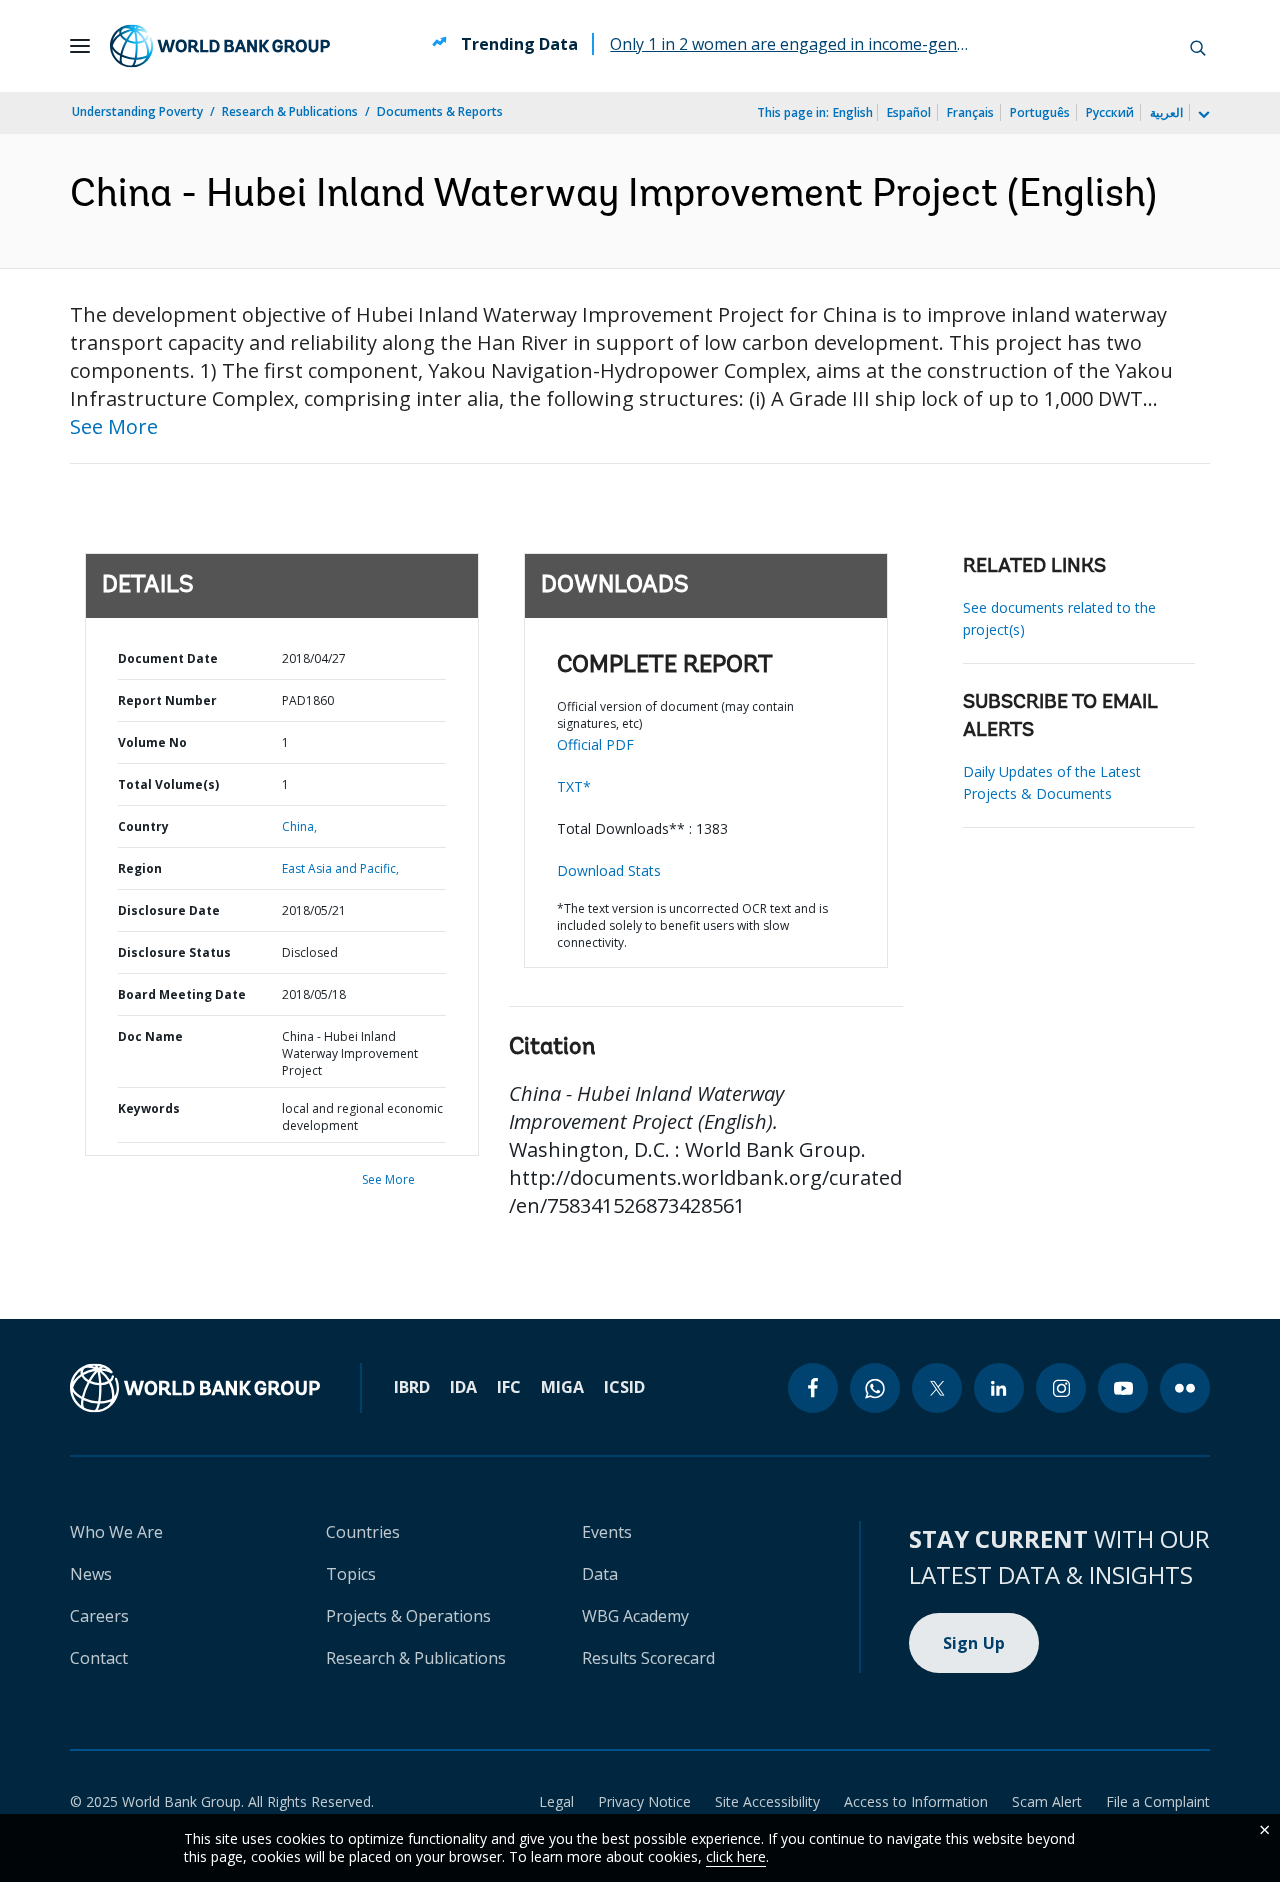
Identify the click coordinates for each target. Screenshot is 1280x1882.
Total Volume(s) (168, 784)
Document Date (168, 658)
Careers (99, 1616)
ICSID (624, 1387)
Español (909, 112)
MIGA (562, 1387)
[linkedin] (999, 1388)
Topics (351, 1574)
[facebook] (813, 1388)
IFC (509, 1387)
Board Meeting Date (182, 994)
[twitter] (937, 1388)
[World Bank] (195, 1388)
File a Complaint (1158, 1801)
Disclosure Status (174, 952)
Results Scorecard (648, 1658)
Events (607, 1532)
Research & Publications (290, 111)
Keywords (149, 1108)
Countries (363, 1532)
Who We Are (116, 1532)
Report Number (167, 700)
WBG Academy (635, 1616)
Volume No (152, 742)
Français (970, 112)
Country (143, 826)
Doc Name (150, 1036)
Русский (1110, 112)
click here (736, 1856)
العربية (1166, 112)
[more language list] (1202, 115)
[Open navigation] (80, 46)
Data (600, 1574)
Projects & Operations (408, 1616)
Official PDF (595, 744)
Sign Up (974, 1643)
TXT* (574, 786)
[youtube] (1123, 1388)
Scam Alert (1047, 1801)
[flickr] (1185, 1388)
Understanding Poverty (137, 111)
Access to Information (916, 1801)
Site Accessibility (767, 1801)
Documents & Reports (440, 111)
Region (140, 868)
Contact (99, 1658)
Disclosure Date (169, 910)
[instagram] (1061, 1388)
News (91, 1574)
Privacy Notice (644, 1801)
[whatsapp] (875, 1388)
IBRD (412, 1387)
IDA (463, 1387)
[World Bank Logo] (220, 46)
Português (1040, 112)
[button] (1198, 46)
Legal (556, 1801)
